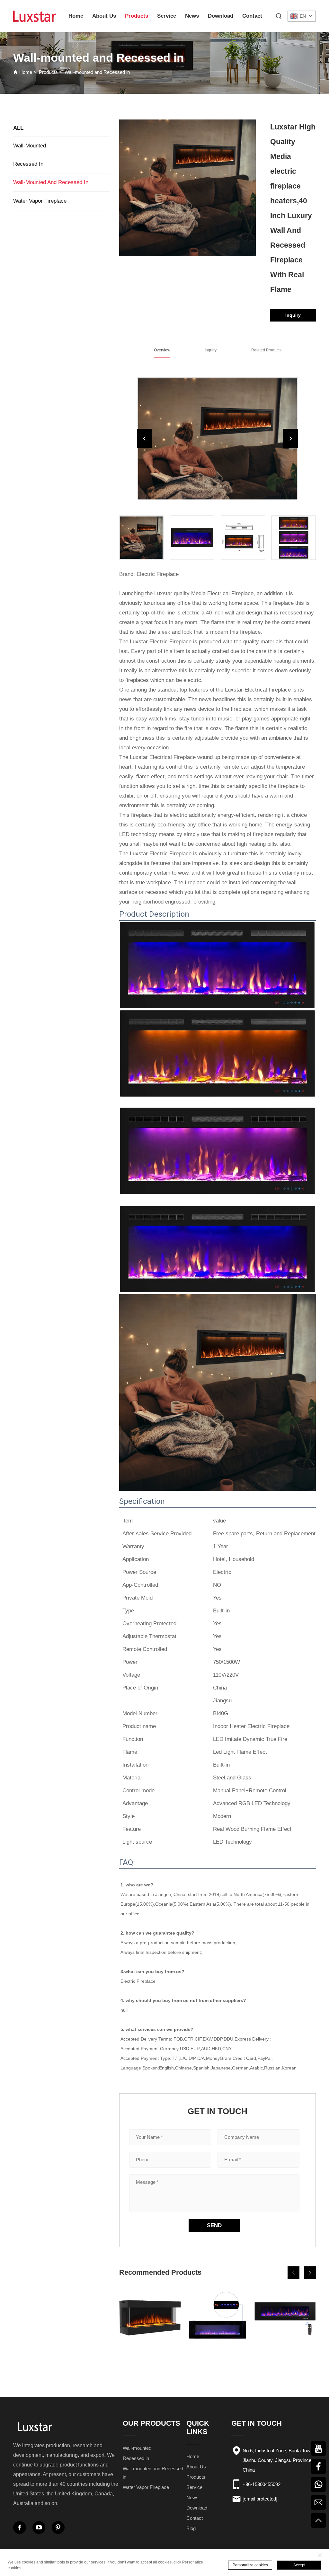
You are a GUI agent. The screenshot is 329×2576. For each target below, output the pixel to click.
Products (137, 16)
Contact (252, 16)
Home (76, 16)
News (192, 16)
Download (221, 16)
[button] (293, 2273)
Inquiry (293, 315)
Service (167, 16)
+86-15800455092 (262, 2484)
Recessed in (28, 164)
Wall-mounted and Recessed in (97, 72)
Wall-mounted (30, 146)
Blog (191, 2528)
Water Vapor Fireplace (40, 201)
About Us (104, 16)
